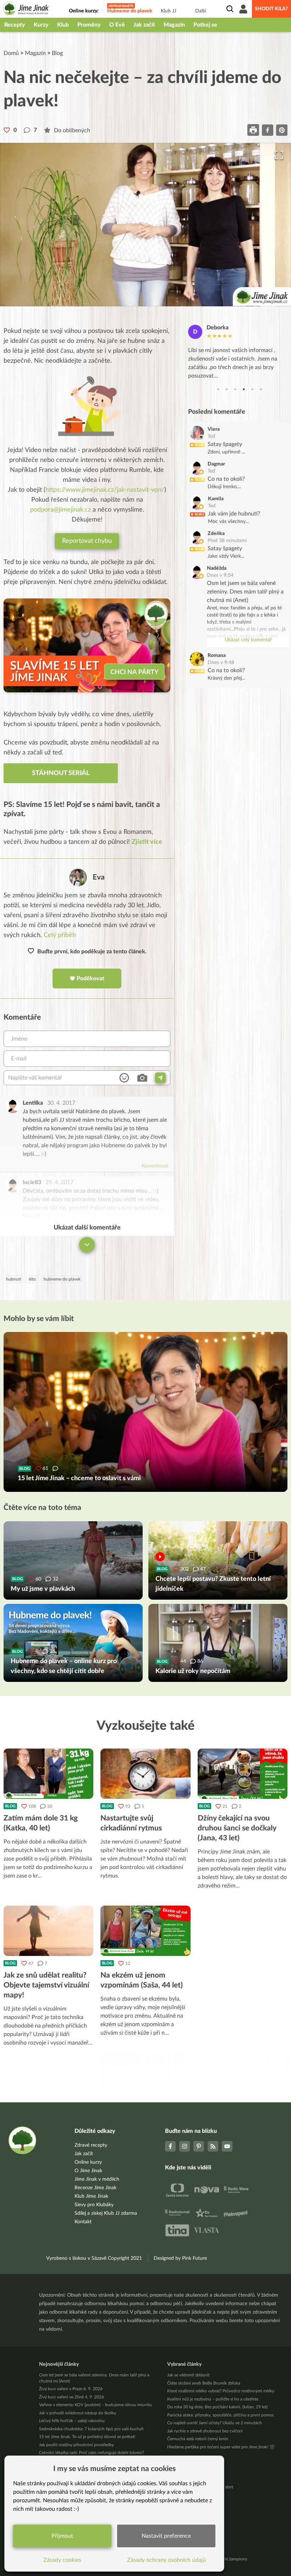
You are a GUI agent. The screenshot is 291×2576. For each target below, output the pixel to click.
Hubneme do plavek (130, 11)
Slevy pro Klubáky (94, 2205)
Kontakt (83, 2222)
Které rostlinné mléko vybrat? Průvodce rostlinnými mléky (221, 2391)
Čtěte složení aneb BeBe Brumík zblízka (204, 2383)
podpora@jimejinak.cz (61, 510)
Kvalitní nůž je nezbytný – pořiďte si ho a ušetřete (213, 2399)
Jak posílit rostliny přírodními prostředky (76, 2445)
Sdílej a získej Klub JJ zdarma (106, 2213)
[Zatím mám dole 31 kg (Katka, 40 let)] (48, 1774)
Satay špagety (225, 444)
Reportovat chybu (87, 541)
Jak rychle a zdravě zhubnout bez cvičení (205, 2431)
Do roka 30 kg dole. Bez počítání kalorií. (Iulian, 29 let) (217, 2407)
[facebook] (268, 130)
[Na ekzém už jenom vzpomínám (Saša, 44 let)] (145, 1931)
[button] (145, 225)
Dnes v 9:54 (220, 575)
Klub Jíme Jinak (91, 2196)
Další (201, 11)
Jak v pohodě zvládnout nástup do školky (78, 2413)
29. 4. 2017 (59, 1182)
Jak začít (144, 25)
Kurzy (41, 25)
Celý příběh (60, 935)
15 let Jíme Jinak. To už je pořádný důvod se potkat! (87, 2437)
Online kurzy (88, 2162)
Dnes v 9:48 (221, 663)
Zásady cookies (62, 2560)
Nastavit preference (166, 2536)
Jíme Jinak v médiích (97, 2179)
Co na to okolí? (226, 479)
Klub (63, 25)
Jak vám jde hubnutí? (234, 514)
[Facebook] (170, 2146)
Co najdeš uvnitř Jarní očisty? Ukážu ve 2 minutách (215, 2423)
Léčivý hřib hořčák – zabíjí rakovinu (72, 2421)
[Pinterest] (199, 2146)
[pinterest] (282, 130)
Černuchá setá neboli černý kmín (198, 2439)
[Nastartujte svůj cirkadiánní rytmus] (145, 1774)
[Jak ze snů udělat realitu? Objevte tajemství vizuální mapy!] (48, 1931)
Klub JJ (169, 11)
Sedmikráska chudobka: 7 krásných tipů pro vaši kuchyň (91, 2429)
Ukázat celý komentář (248, 640)
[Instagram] (185, 2146)
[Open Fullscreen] (279, 155)
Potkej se (205, 25)
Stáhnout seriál (61, 773)
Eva (99, 877)
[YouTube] (227, 2146)
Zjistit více (147, 842)
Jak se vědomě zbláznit (188, 2375)
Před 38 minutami (227, 541)
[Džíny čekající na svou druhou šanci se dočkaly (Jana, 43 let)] (243, 1774)
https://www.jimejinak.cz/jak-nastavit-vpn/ (105, 490)
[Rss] (213, 2146)
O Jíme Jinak (88, 2171)
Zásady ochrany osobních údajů (166, 2560)
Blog (57, 53)
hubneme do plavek (62, 1279)
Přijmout (62, 2536)
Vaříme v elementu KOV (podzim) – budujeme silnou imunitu (95, 2405)
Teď (211, 436)
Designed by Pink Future (180, 2258)
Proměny (89, 25)
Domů (11, 53)
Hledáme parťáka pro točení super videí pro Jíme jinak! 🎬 (221, 2447)
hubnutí (13, 1279)
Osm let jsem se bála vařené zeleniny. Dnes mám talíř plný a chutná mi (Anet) (245, 592)
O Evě (117, 25)
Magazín (174, 25)
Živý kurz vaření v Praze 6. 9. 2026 (71, 2389)
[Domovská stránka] (26, 9)
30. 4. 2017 (61, 1103)
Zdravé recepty (91, 2145)
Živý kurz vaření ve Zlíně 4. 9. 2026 (72, 2397)
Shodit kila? (271, 9)
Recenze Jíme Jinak (95, 2188)
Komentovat (155, 1166)
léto (32, 1279)
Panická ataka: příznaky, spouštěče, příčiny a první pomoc (221, 2415)
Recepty (15, 25)
